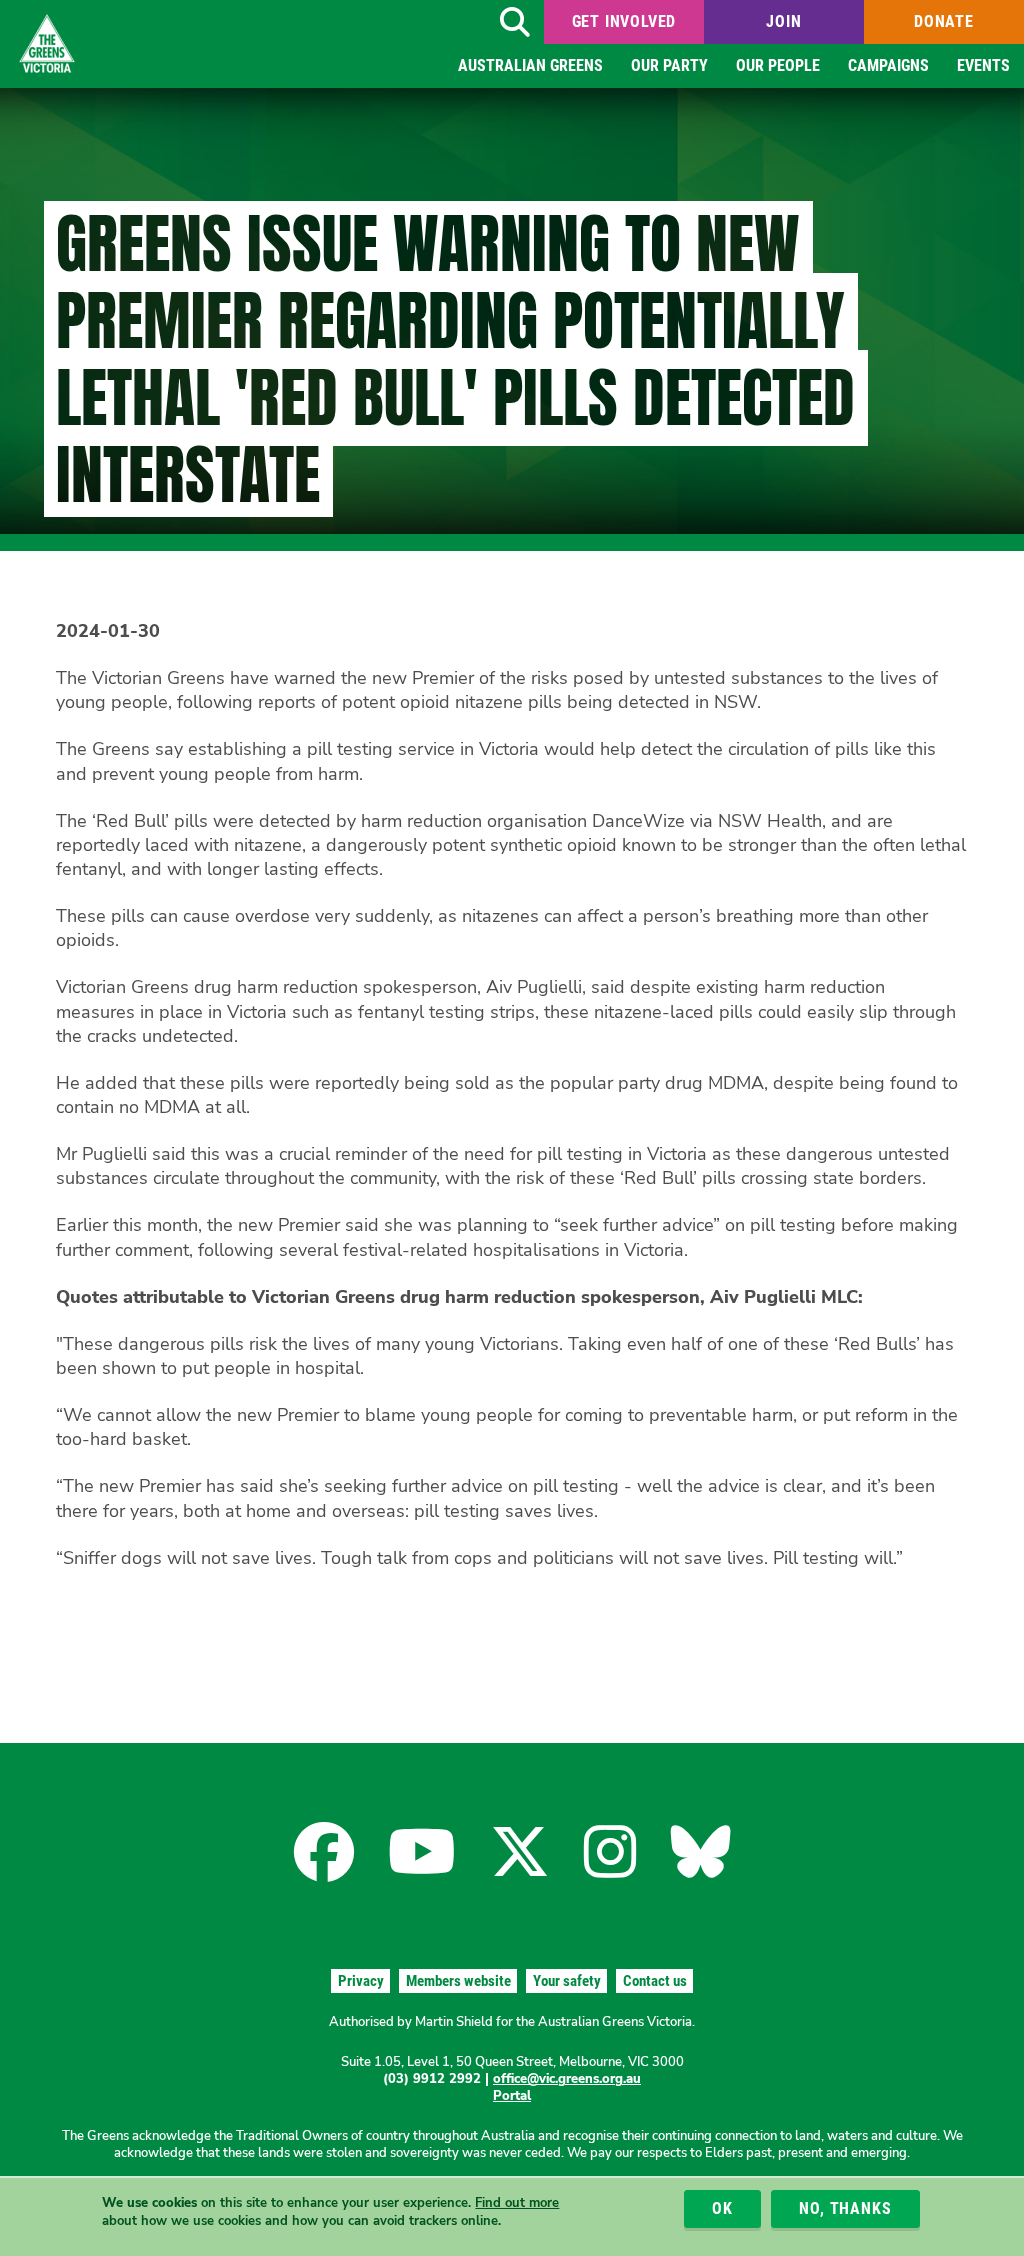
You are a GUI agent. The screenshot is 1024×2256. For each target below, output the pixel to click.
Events (983, 65)
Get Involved (624, 21)
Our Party (669, 65)
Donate (944, 21)
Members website (458, 1981)
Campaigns (888, 65)
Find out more (517, 2203)
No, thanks (845, 2208)
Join (783, 21)
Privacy (361, 1981)
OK (722, 2208)
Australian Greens (530, 65)
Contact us (655, 1981)
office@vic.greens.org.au (567, 2079)
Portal (512, 2096)
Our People (778, 65)
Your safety (567, 1981)
